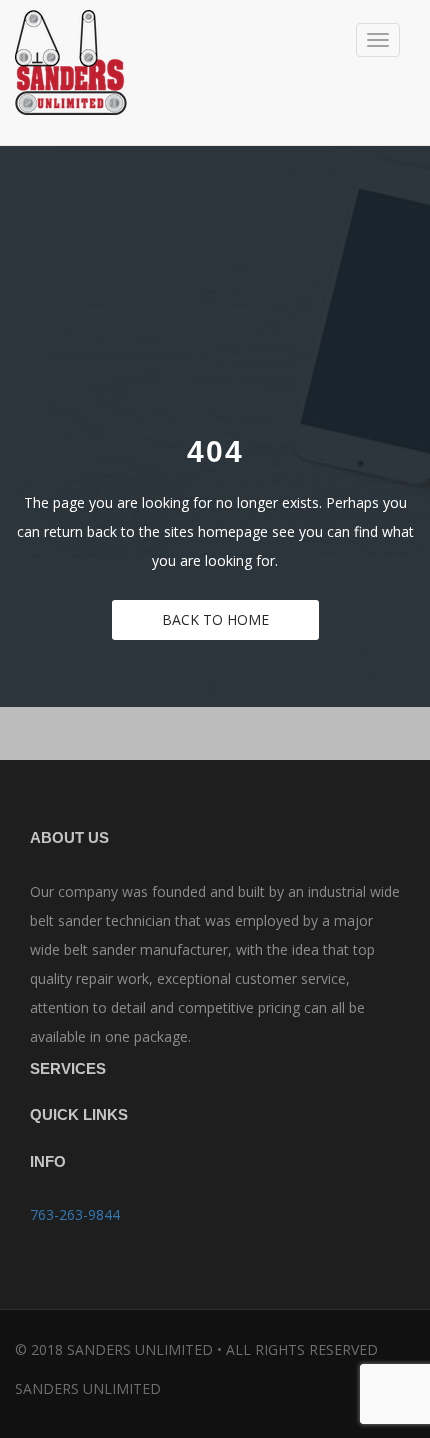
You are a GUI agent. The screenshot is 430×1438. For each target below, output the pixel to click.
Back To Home (215, 619)
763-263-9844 (75, 1214)
